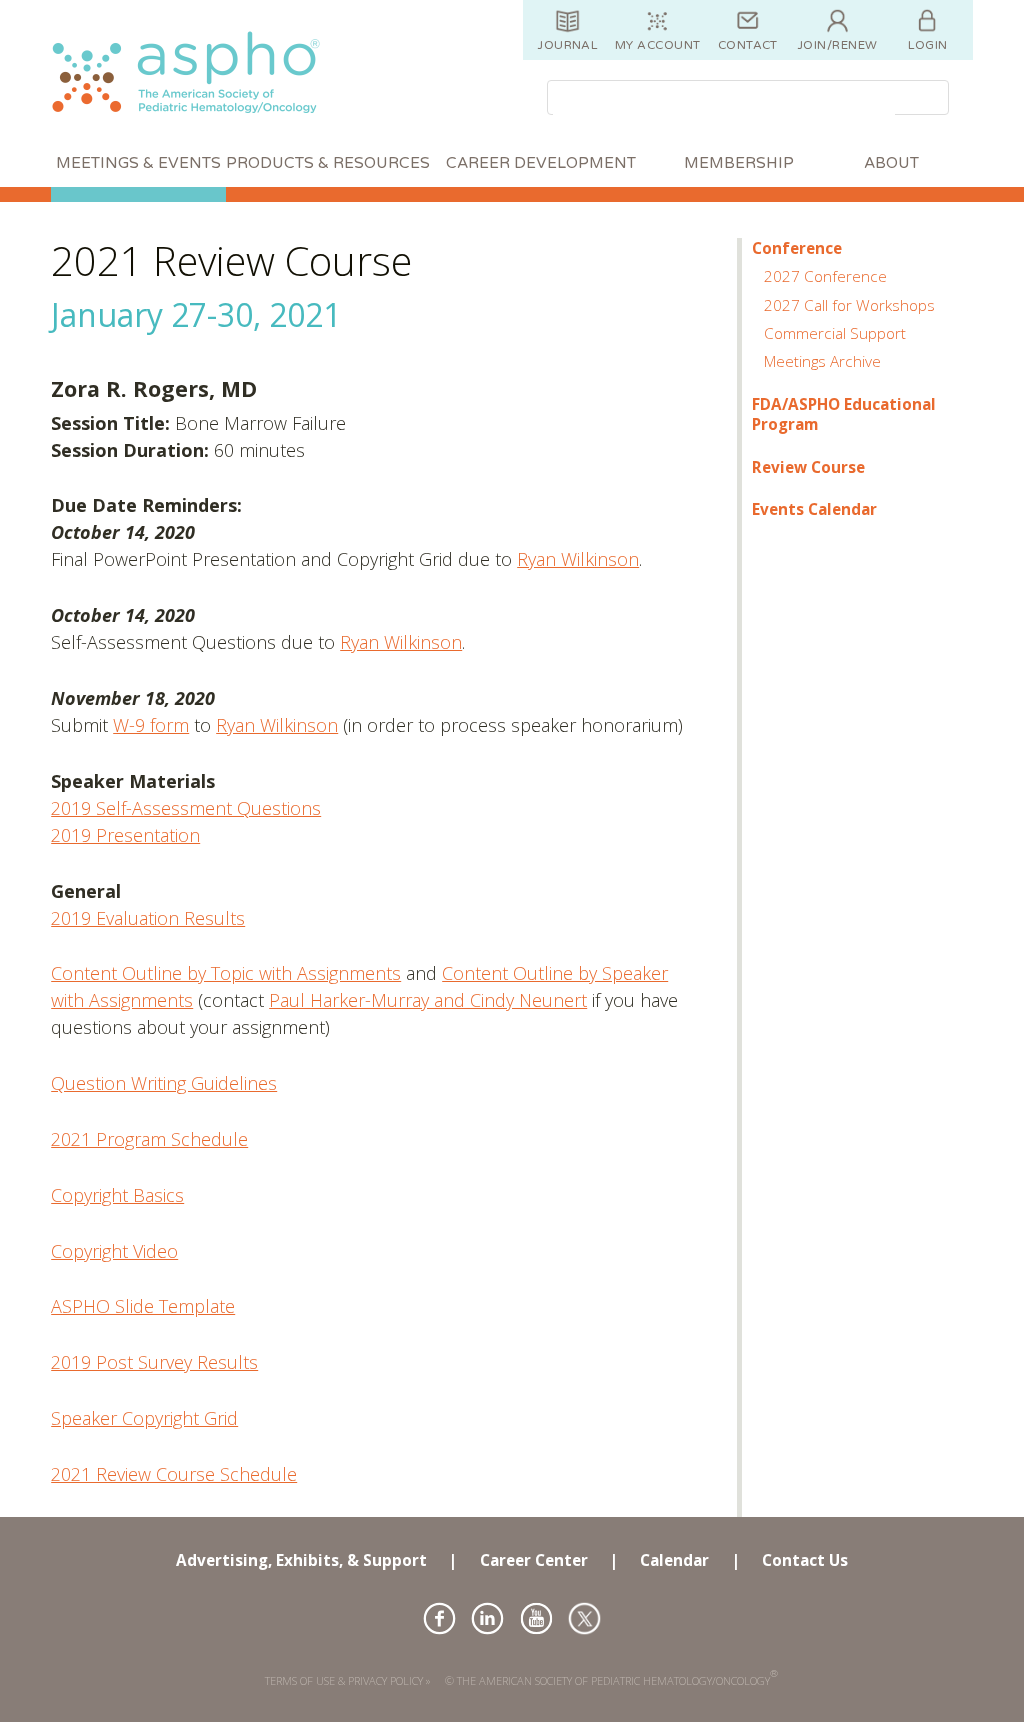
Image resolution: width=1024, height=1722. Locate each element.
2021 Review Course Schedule (174, 1474)
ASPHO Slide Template (143, 1306)
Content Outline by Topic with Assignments (226, 973)
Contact (748, 45)
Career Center (534, 1560)
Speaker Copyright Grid (144, 1418)
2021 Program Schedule (149, 1139)
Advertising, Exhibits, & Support (301, 1560)
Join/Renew (838, 45)
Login (927, 45)
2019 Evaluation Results (148, 918)
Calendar (674, 1560)
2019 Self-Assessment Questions (186, 808)
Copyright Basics (117, 1195)
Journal (567, 45)
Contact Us (805, 1560)
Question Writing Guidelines (164, 1083)
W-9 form (151, 725)
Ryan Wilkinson (578, 559)
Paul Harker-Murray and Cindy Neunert (428, 1000)
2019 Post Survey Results (154, 1362)
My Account (658, 45)
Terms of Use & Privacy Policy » (348, 1680)
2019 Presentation (125, 835)
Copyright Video (114, 1251)
